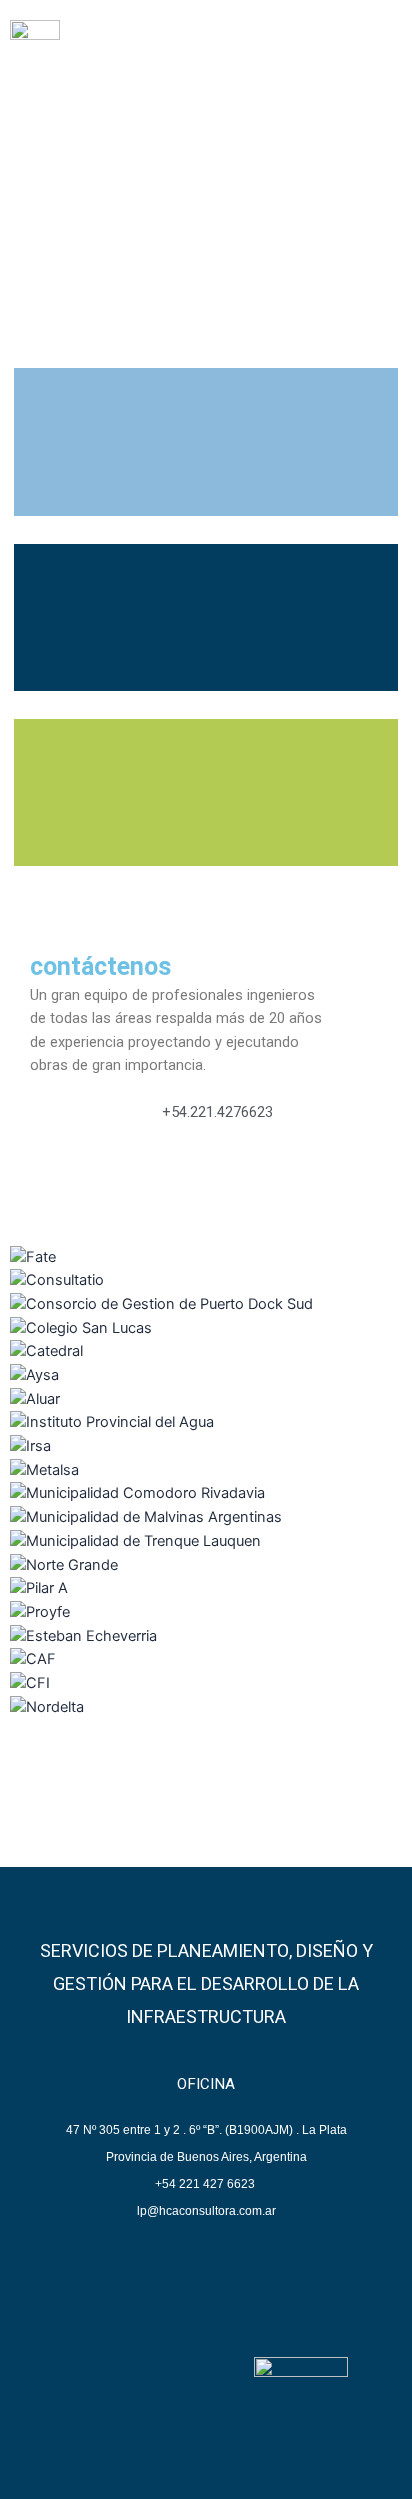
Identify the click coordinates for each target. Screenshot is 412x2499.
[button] (379, 49)
